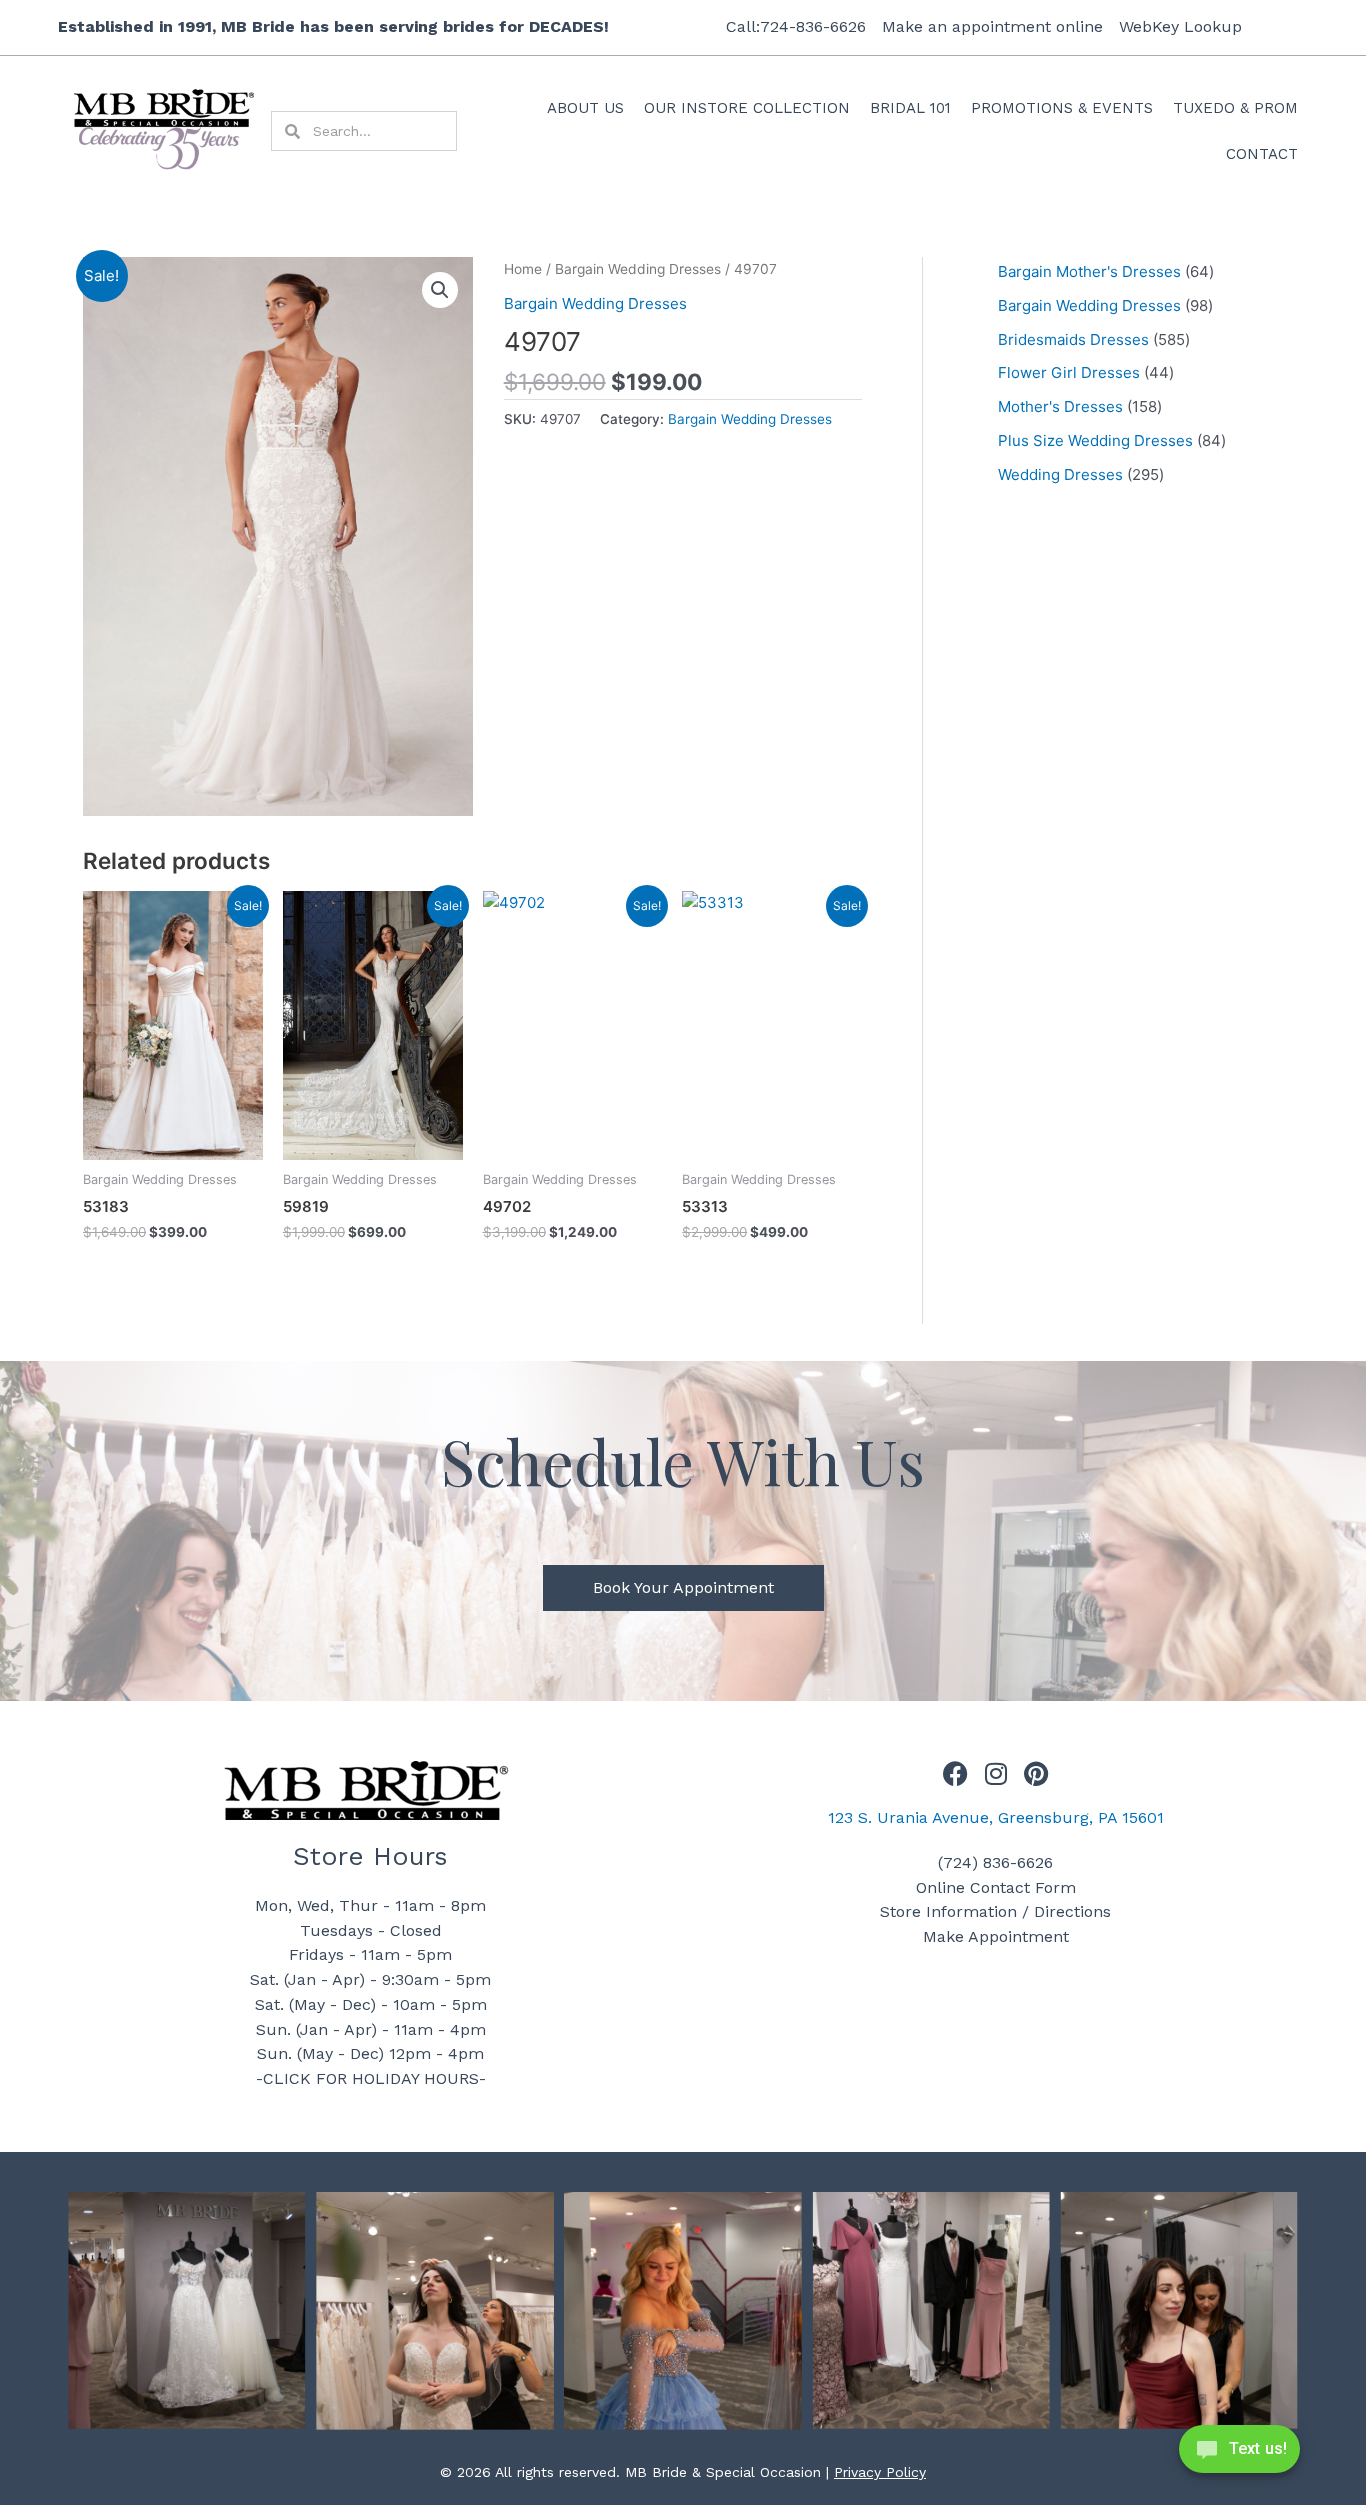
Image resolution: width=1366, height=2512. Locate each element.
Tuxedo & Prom (1235, 108)
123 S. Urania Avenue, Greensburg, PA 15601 (996, 1817)
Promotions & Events (1062, 108)
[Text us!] (1239, 2455)
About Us (585, 108)
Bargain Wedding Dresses (638, 269)
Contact (1262, 154)
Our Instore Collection (747, 108)
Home (523, 269)
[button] (440, 290)
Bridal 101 (910, 108)
